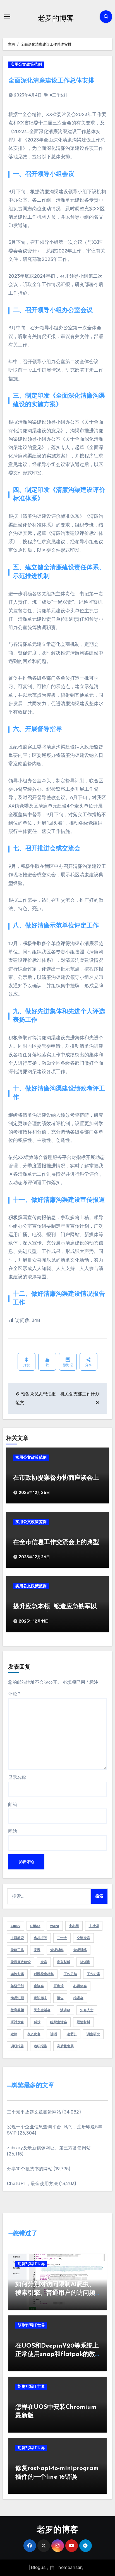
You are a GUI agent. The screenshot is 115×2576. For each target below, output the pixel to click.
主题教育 (17, 1938)
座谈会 (39, 1986)
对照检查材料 (44, 1974)
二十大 (62, 1938)
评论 (14, 1694)
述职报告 (40, 2046)
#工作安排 (59, 95)
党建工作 (17, 1950)
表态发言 (34, 2034)
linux (15, 1926)
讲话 (54, 2034)
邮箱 (13, 1804)
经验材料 (83, 2022)
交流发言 (83, 1938)
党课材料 (57, 1950)
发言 (44, 1962)
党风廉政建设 (21, 1962)
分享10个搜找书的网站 (30, 2169)
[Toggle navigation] (7, 16)
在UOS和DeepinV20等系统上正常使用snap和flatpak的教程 (57, 2355)
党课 (37, 1950)
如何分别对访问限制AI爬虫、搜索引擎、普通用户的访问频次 (55, 2293)
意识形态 (40, 1998)
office (35, 1926)
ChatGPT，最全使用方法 (33, 2184)
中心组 (74, 1926)
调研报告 (17, 2046)
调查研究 (93, 2034)
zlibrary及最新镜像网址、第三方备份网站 (49, 2148)
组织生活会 (59, 2022)
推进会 (78, 1998)
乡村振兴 (40, 1938)
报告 (60, 1998)
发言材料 (64, 1962)
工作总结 (70, 1974)
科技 (37, 2022)
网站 (13, 1831)
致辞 (14, 2034)
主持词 (94, 1926)
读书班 (72, 2034)
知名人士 (87, 2010)
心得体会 (80, 1986)
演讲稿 (65, 2010)
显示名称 (17, 1777)
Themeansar (69, 2567)
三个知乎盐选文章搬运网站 (34, 2112)
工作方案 (94, 1974)
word (55, 1926)
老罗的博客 (56, 18)
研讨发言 (17, 2022)
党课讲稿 (80, 1950)
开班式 (59, 1986)
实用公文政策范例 (26, 64)
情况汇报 (17, 1998)
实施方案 (17, 1974)
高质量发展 (65, 2046)
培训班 (85, 1962)
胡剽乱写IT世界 (31, 2264)
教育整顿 (17, 2010)
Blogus (38, 2567)
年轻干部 (17, 1986)
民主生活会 (42, 2010)
